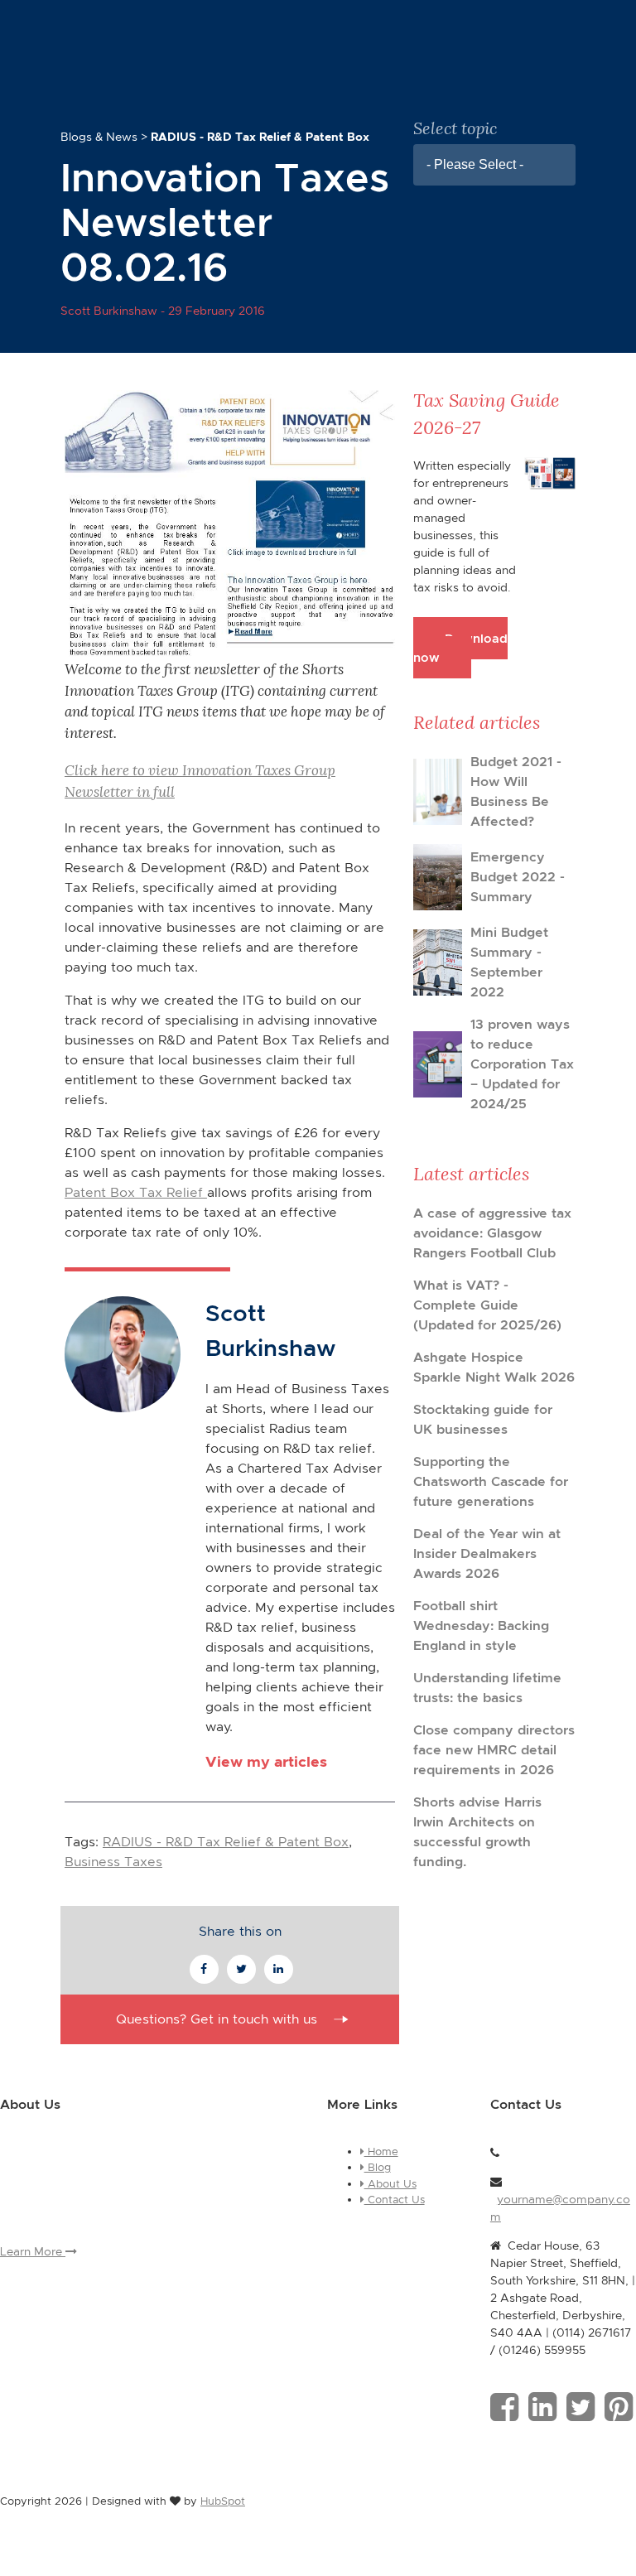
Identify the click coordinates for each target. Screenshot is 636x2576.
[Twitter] (581, 2407)
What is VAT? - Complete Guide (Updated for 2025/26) (487, 1305)
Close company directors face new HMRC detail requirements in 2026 (494, 1750)
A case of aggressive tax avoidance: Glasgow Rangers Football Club (492, 1233)
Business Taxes (113, 1862)
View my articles (266, 1761)
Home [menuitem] (381, 2151)
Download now (460, 648)
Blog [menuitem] (378, 2167)
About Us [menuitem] (390, 2184)
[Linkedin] (542, 2407)
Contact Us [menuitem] (395, 2200)
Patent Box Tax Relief (136, 1192)
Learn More (33, 2251)
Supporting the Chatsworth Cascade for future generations (491, 1481)
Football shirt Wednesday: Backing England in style (481, 1626)
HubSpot (223, 2501)
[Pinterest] (619, 2407)
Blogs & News (99, 137)
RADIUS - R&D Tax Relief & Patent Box (226, 1842)
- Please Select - (475, 164)
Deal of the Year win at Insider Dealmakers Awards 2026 (487, 1553)
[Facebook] (504, 2407)
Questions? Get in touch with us (217, 2019)
